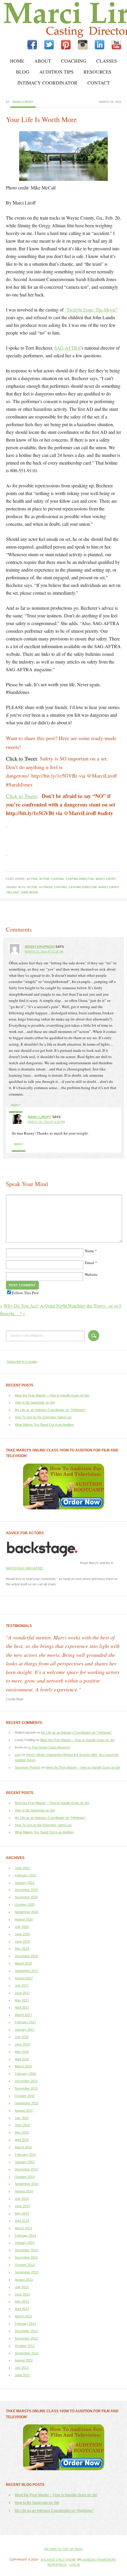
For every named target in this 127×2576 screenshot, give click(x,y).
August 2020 (24, 1919)
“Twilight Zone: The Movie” (91, 310)
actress (46, 887)
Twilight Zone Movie (22, 893)
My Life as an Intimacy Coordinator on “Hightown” (50, 1410)
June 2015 (22, 2125)
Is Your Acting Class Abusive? (49, 1747)
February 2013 (25, 2324)
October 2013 (25, 2265)
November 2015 (26, 2088)
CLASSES (107, 61)
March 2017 (23, 2015)
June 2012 (22, 2375)
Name (89, 1251)
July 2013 (22, 2287)
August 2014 (24, 2191)
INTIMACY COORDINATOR (47, 83)
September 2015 (27, 2103)
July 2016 (22, 2037)
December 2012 (26, 2331)
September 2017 (27, 1971)
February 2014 (25, 2236)
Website (91, 1274)
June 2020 (22, 1934)
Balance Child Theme (58, 2560)
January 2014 (25, 2243)
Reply (16, 1105)
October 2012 (25, 2346)
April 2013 (22, 2309)
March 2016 (23, 2066)
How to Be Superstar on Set (35, 1402)
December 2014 (26, 2169)
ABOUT (43, 61)
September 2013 (27, 2272)
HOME (17, 61)
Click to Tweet (21, 796)
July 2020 (22, 1927)
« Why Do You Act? (19, 1306)
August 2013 (24, 2280)
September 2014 (27, 2184)
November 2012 (26, 2338)
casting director (80, 879)
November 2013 (26, 2257)
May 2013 (22, 2301)
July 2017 (22, 1985)
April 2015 (22, 2140)
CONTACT (99, 83)
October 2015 (25, 2096)
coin (18, 1755)
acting (32, 879)
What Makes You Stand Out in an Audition (44, 1425)
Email (89, 1263)
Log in (75, 2565)
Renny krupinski (40, 947)
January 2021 (25, 1883)
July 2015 (22, 2118)
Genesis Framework (99, 2560)
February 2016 (25, 2074)
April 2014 (22, 2221)
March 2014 (23, 2228)
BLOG (23, 72)
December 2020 (26, 1890)
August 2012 (24, 2360)
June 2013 (22, 2294)
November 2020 (26, 1897)
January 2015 (25, 2162)
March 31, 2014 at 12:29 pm (44, 952)
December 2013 (26, 2250)
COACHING (74, 61)
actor (44, 879)
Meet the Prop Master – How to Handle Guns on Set (52, 1395)
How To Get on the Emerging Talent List (43, 1417)
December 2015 (26, 2081)
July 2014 (22, 2199)
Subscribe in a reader (22, 1362)
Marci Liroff (52, 20)
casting (57, 879)
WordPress (57, 2565)
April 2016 (22, 2059)
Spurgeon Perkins (28, 1767)
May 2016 (22, 2052)
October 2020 (25, 1905)
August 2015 (24, 2111)
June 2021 (22, 1868)
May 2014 (22, 2213)
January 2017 (25, 2030)
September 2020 (27, 1912)
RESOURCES (97, 72)
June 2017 (22, 1993)
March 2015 (23, 2147)
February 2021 (25, 1875)
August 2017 (24, 1978)
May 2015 (22, 2132)
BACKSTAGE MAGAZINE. (25, 1568)
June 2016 (22, 2044)
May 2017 (22, 2000)
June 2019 (22, 1941)
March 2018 (23, 1963)
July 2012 (22, 2368)
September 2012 (27, 2353)
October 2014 (25, 2177)
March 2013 (23, 2316)
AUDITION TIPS (56, 72)
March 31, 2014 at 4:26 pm (46, 1122)
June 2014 (22, 2206)
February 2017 (25, 2022)
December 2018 (26, 1956)
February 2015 (25, 2155)
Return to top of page (63, 2549)
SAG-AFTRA (67, 348)
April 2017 (22, 2007)
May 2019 (22, 1949)
